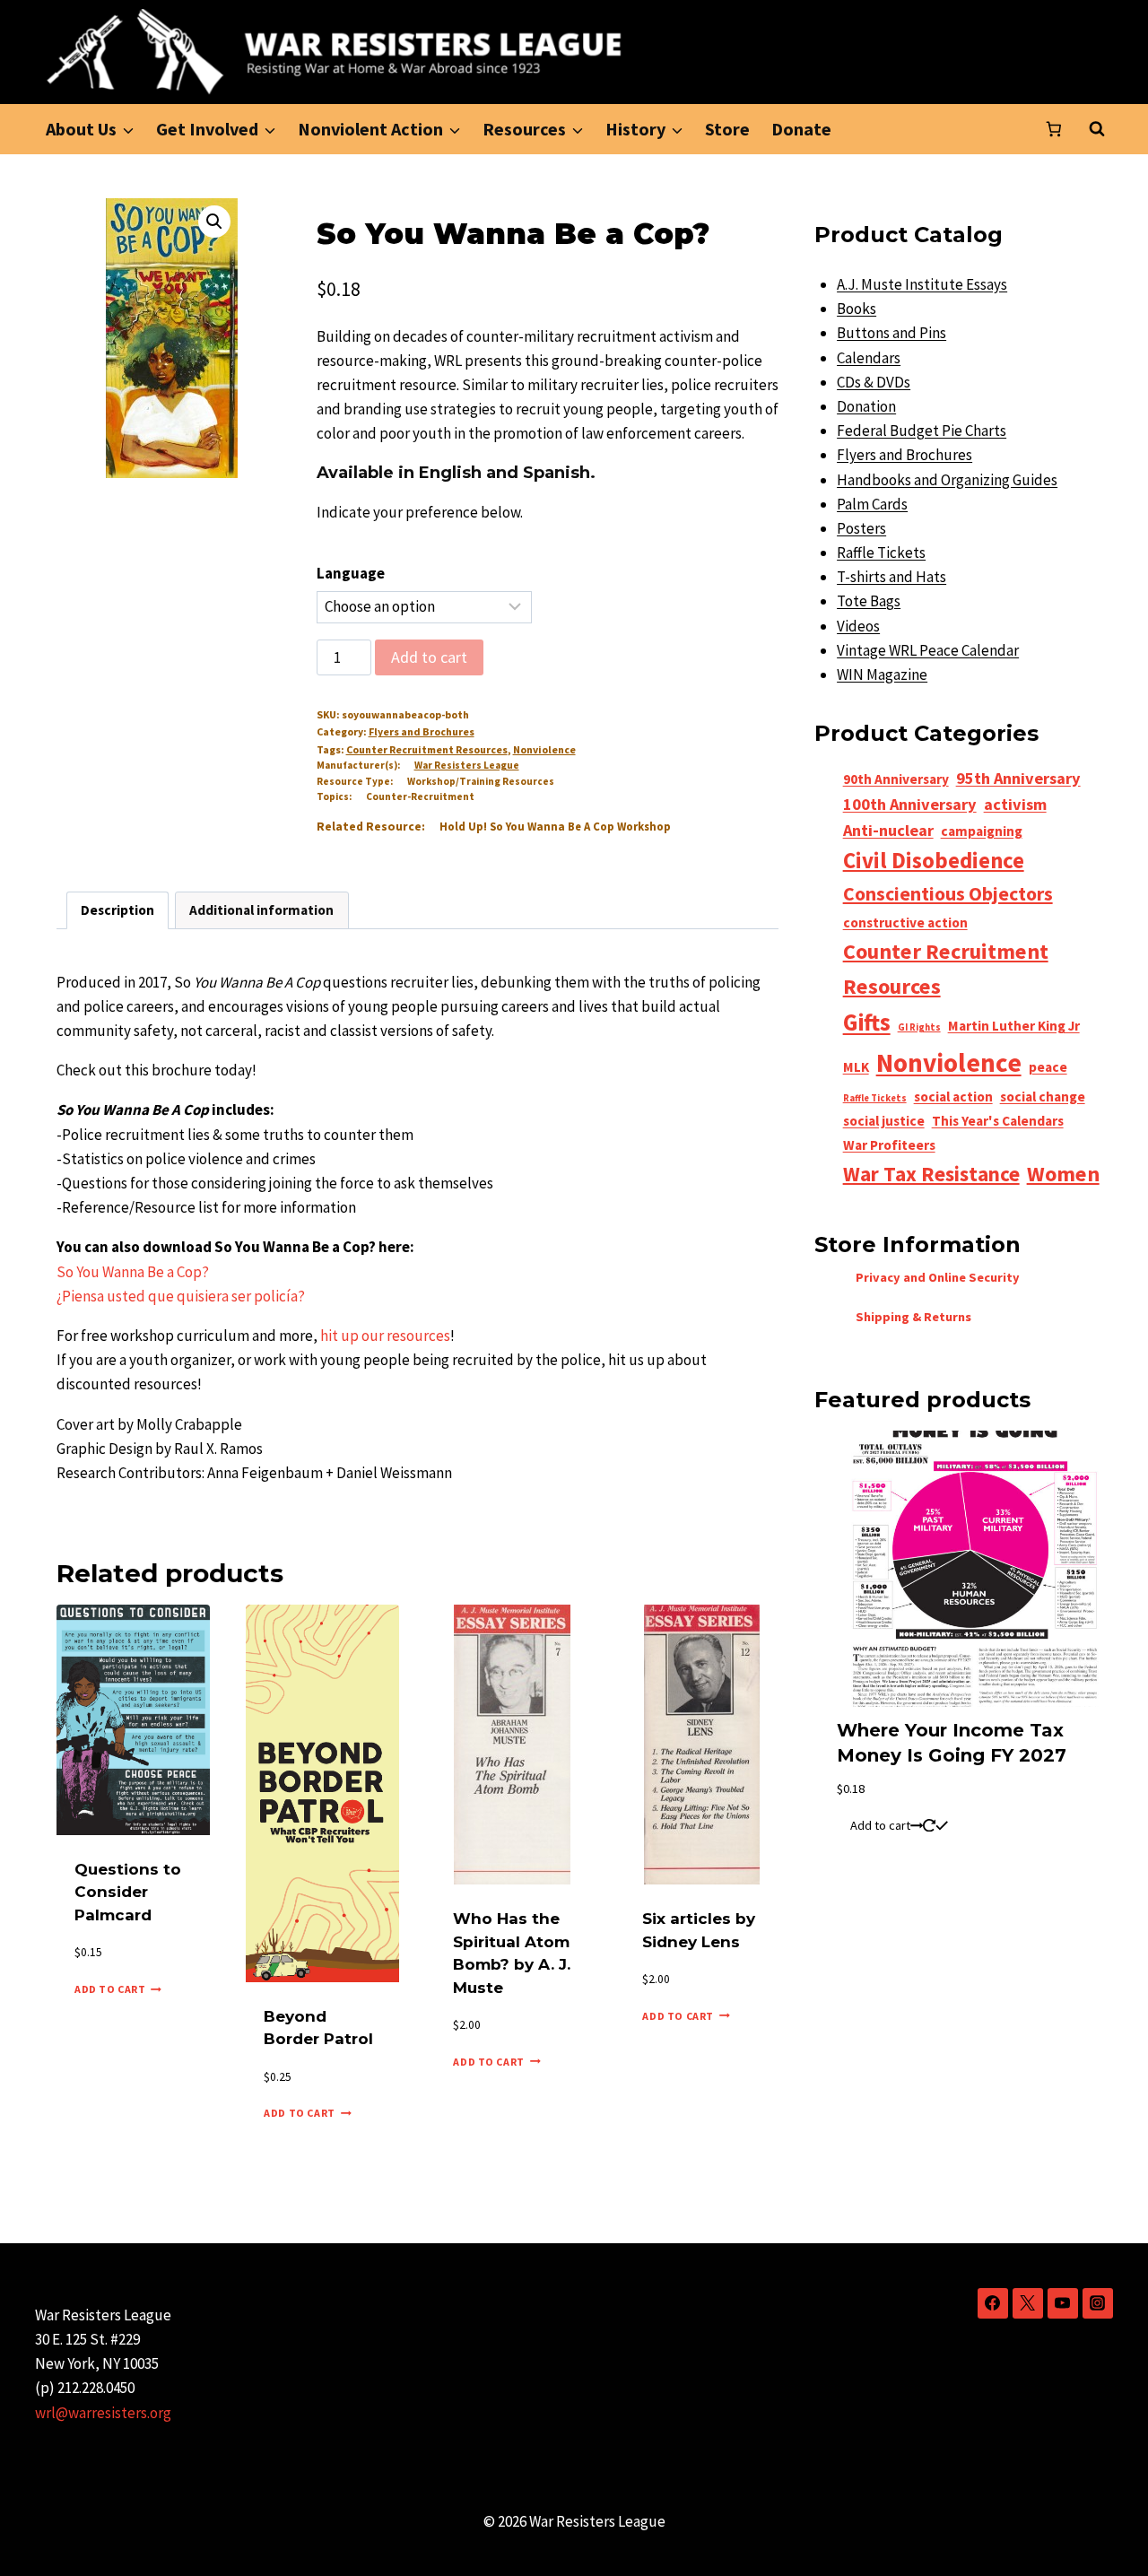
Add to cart (429, 657)
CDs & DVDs (874, 382)
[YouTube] (1063, 2303)
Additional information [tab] (261, 910)
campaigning (982, 831)
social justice (884, 1121)
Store (727, 129)
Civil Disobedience (934, 860)
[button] (214, 222)
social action (953, 1097)
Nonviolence (544, 749)
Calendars (869, 358)
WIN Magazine (882, 674)
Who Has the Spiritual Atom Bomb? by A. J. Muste (512, 1953)
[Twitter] (1028, 2303)
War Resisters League (467, 765)
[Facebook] (993, 2303)
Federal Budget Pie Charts (922, 431)
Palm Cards (872, 504)
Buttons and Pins (891, 333)
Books (857, 309)
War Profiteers (889, 1145)
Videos (858, 626)
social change (1043, 1097)
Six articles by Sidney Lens (699, 1930)
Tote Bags (869, 601)
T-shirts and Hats (891, 577)
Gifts (867, 1022)
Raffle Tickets (881, 553)
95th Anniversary (1018, 778)
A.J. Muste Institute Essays (922, 284)
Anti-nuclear (888, 830)
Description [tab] (117, 910)
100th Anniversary (910, 804)
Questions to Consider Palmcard (128, 1892)
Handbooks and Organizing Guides (947, 480)
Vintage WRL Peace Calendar (928, 650)
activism (1015, 804)
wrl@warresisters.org (103, 2413)
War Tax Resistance (931, 1174)
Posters (861, 528)
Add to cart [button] (110, 1989)
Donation (866, 406)
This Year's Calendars (998, 1121)
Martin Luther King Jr (1014, 1026)
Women (1063, 1174)
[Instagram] (1098, 2303)
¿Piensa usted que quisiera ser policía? (181, 1296)
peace (1048, 1067)
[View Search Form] (1097, 129)
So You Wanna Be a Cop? (133, 1272)
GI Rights (919, 1027)
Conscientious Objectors (948, 894)
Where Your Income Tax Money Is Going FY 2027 (952, 1743)
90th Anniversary (896, 779)
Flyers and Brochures (422, 731)
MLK (856, 1067)
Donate (801, 129)
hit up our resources (385, 1336)
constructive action (905, 922)
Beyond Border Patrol (318, 2028)
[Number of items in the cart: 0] (1054, 129)
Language (351, 573)
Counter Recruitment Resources (427, 749)
